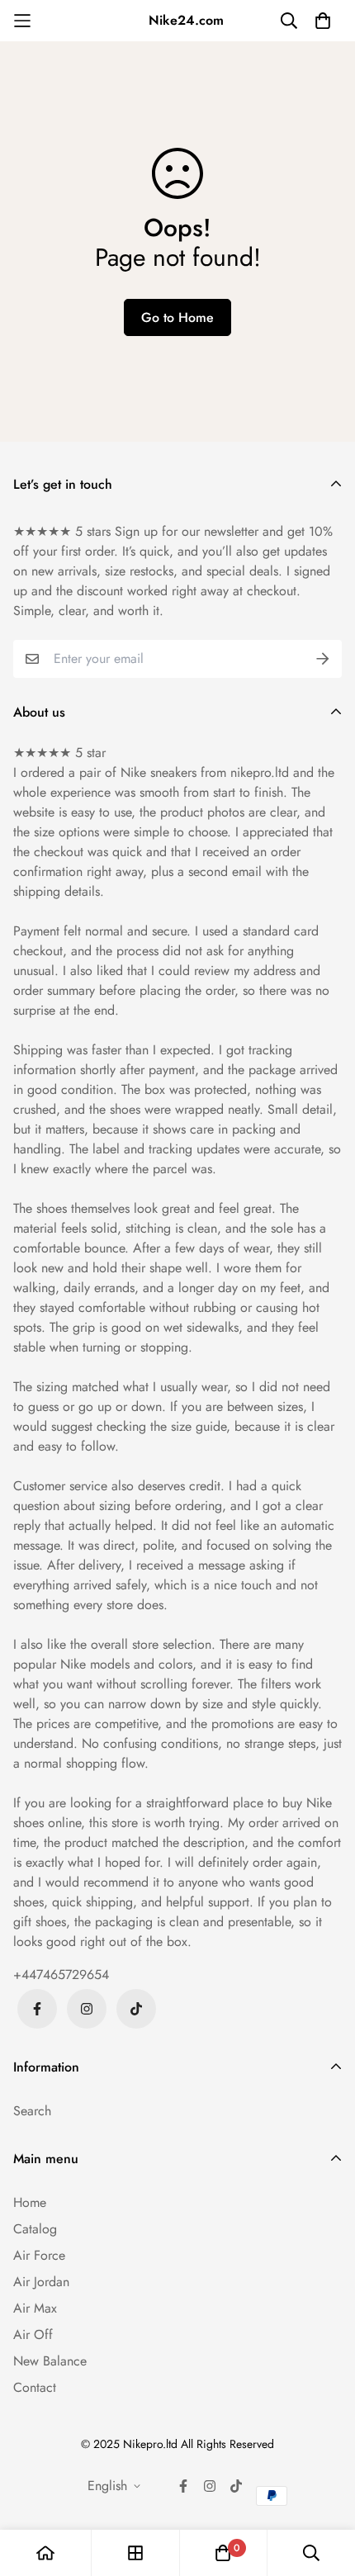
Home (30, 2202)
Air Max (35, 2308)
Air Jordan (41, 2282)
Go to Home (177, 317)
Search (32, 2111)
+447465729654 (61, 1975)
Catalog (35, 2229)
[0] (223, 2553)
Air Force (39, 2255)
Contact (35, 2387)
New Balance (50, 2361)
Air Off (33, 2334)
